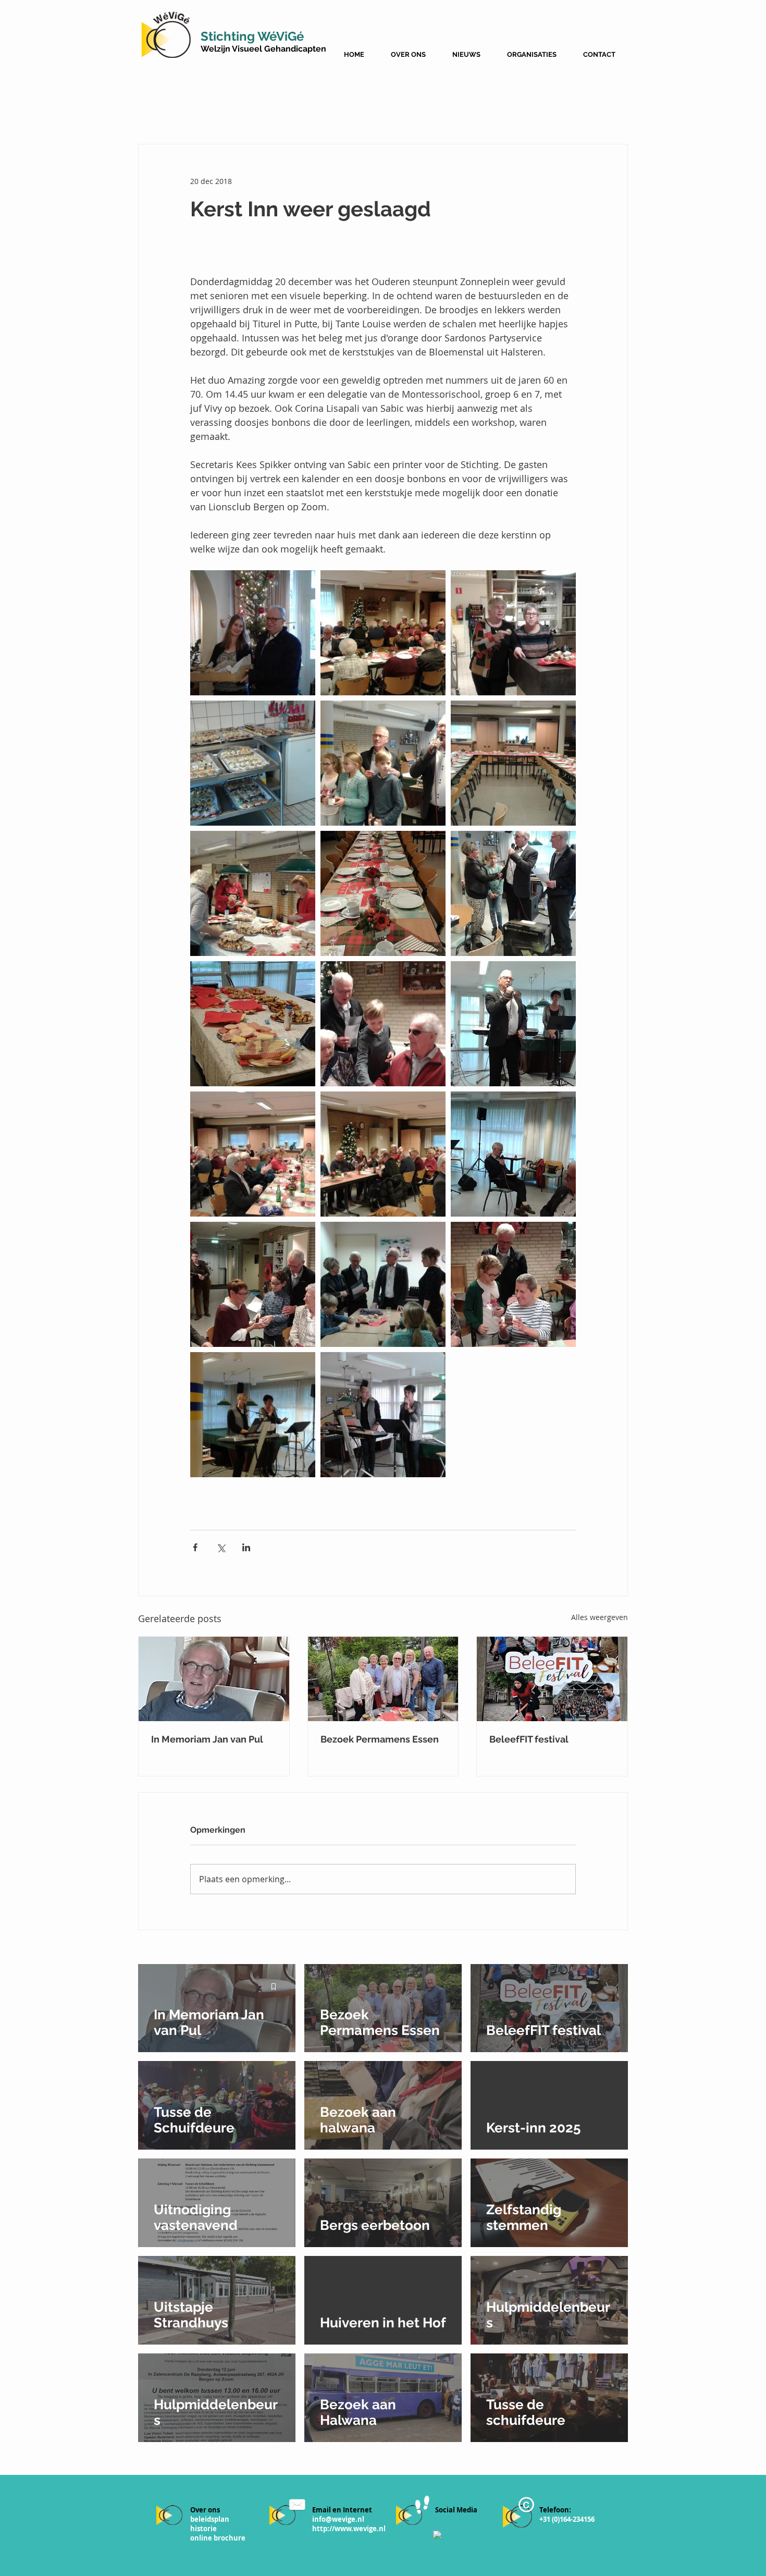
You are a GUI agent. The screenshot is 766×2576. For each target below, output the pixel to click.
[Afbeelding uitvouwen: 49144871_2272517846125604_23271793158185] (383, 633)
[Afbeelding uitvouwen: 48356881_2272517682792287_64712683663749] (253, 1284)
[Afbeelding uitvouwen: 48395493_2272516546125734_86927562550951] (253, 893)
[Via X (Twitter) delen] (221, 1547)
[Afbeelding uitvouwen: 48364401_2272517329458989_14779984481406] (383, 1284)
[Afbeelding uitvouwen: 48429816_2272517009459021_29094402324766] (383, 1415)
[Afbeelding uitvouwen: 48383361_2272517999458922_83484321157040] (383, 1154)
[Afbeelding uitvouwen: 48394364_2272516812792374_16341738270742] (383, 893)
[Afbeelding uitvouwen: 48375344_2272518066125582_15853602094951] (253, 1415)
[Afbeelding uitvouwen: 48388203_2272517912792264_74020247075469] (253, 1154)
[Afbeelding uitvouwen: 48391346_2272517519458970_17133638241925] (383, 1024)
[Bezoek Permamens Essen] (383, 1679)
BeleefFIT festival (529, 1739)
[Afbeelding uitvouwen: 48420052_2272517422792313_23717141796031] (383, 763)
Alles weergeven (600, 1617)
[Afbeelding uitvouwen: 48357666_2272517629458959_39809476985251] (513, 1284)
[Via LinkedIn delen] (246, 1547)
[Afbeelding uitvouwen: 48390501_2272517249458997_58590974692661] (513, 1024)
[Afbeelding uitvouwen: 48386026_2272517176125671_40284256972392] (513, 1154)
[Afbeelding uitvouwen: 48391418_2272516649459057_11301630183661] (253, 1024)
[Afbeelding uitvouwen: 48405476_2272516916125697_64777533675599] (513, 763)
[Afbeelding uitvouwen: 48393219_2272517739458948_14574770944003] (513, 893)
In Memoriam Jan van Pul (207, 1739)
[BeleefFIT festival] (552, 1679)
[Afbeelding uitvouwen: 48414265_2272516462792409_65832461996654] (253, 633)
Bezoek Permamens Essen (380, 1739)
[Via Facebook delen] (195, 1547)
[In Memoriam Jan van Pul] (214, 1679)
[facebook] (437, 2535)
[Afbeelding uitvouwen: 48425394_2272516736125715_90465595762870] (253, 763)
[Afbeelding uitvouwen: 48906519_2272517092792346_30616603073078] (513, 633)
